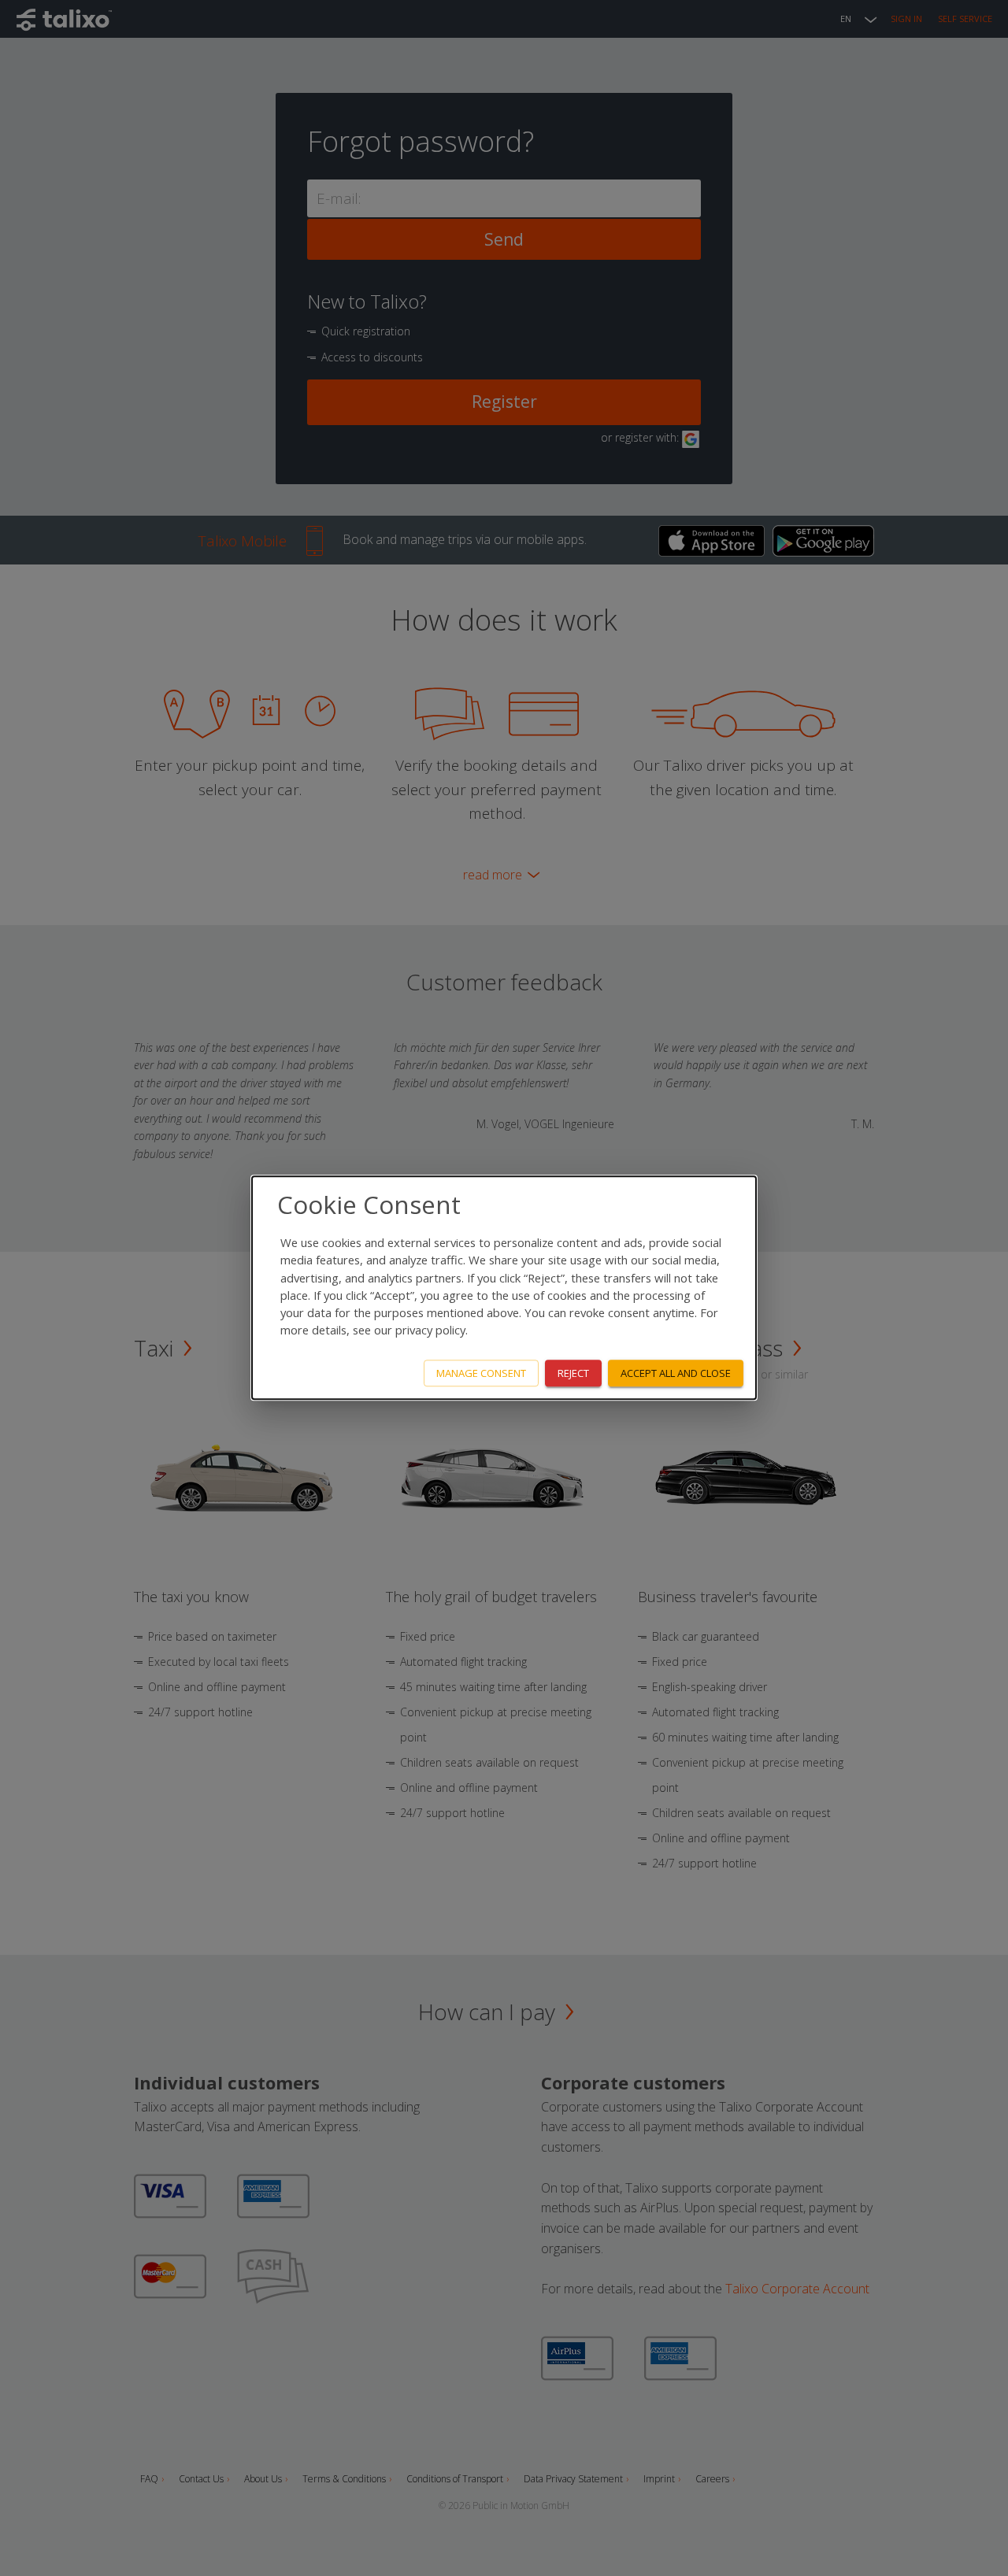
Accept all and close (676, 1373)
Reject (573, 1373)
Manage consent (481, 1373)
